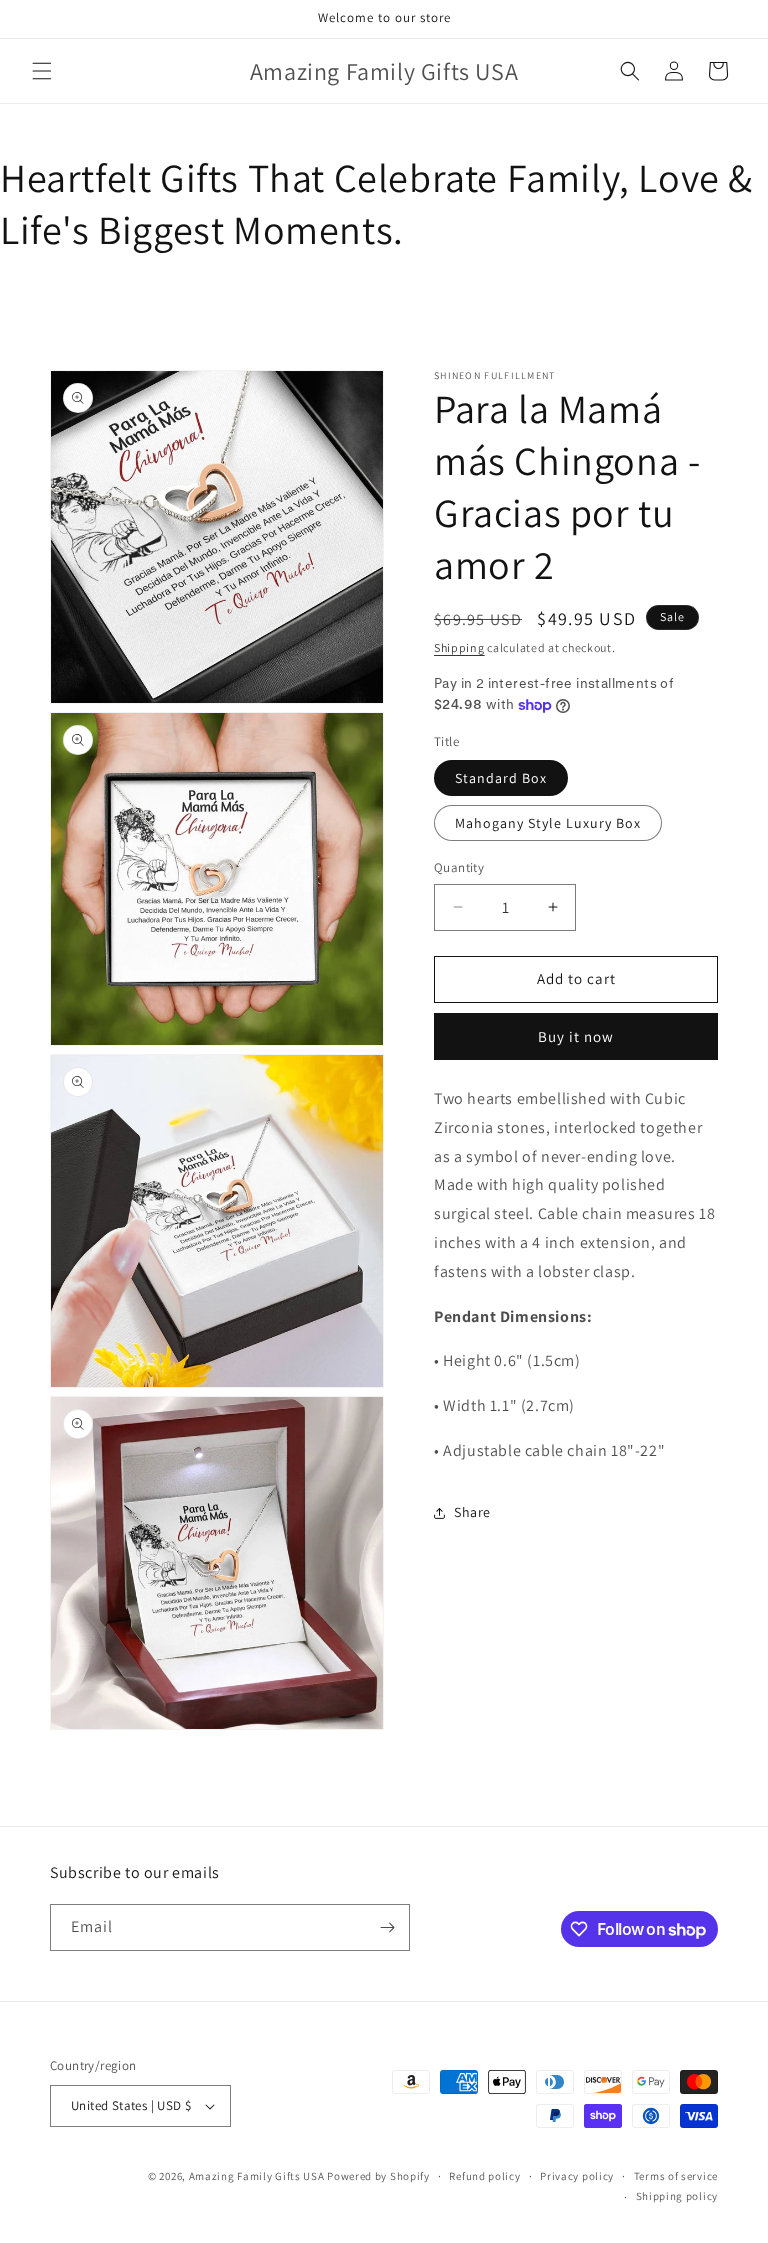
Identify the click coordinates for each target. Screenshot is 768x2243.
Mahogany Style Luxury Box (548, 823)
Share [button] (472, 1512)
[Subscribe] (387, 1927)
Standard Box (501, 778)
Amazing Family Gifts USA (257, 2176)
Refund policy (484, 2176)
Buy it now (576, 1036)
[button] (42, 71)
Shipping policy (677, 2196)
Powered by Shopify (378, 2176)
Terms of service (676, 2176)
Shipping (459, 647)
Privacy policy (577, 2176)
